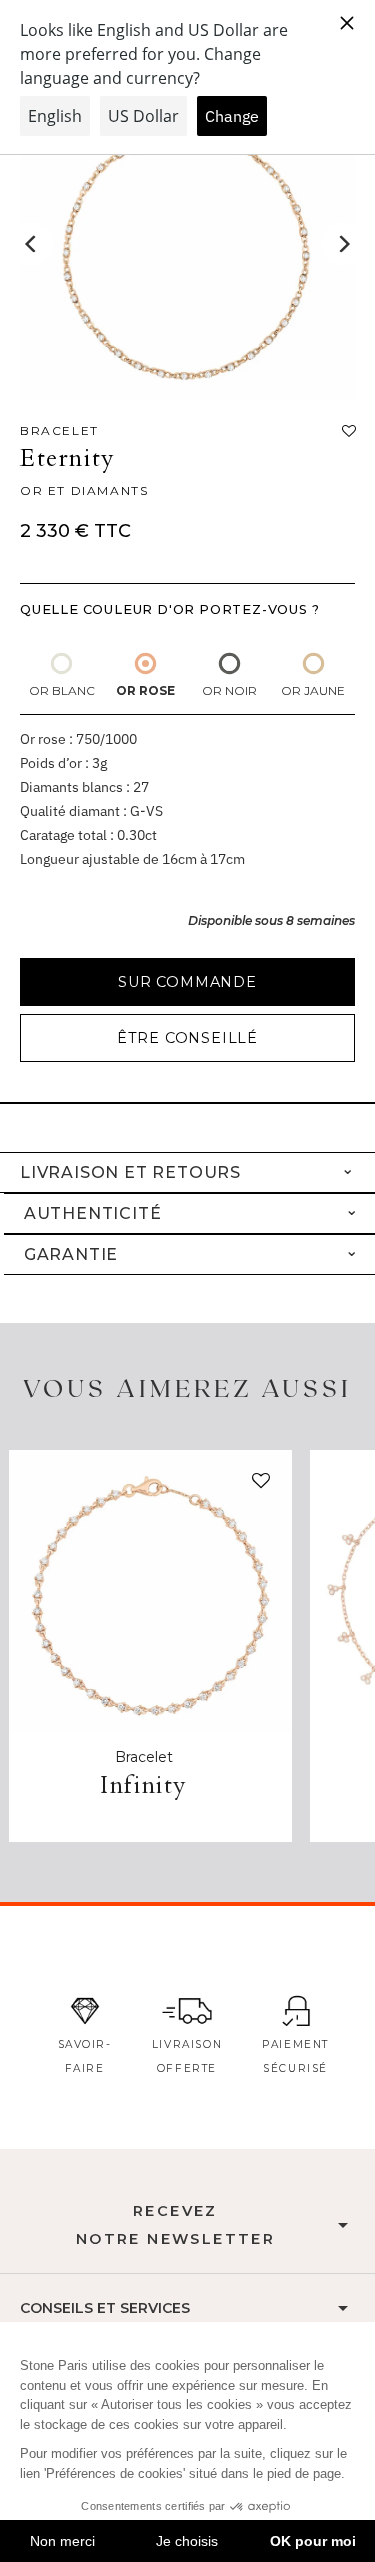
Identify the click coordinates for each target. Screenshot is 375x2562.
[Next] (343, 244)
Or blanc (62, 690)
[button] (257, 1485)
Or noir (229, 690)
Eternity (68, 458)
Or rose (145, 690)
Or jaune (313, 690)
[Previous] (32, 244)
